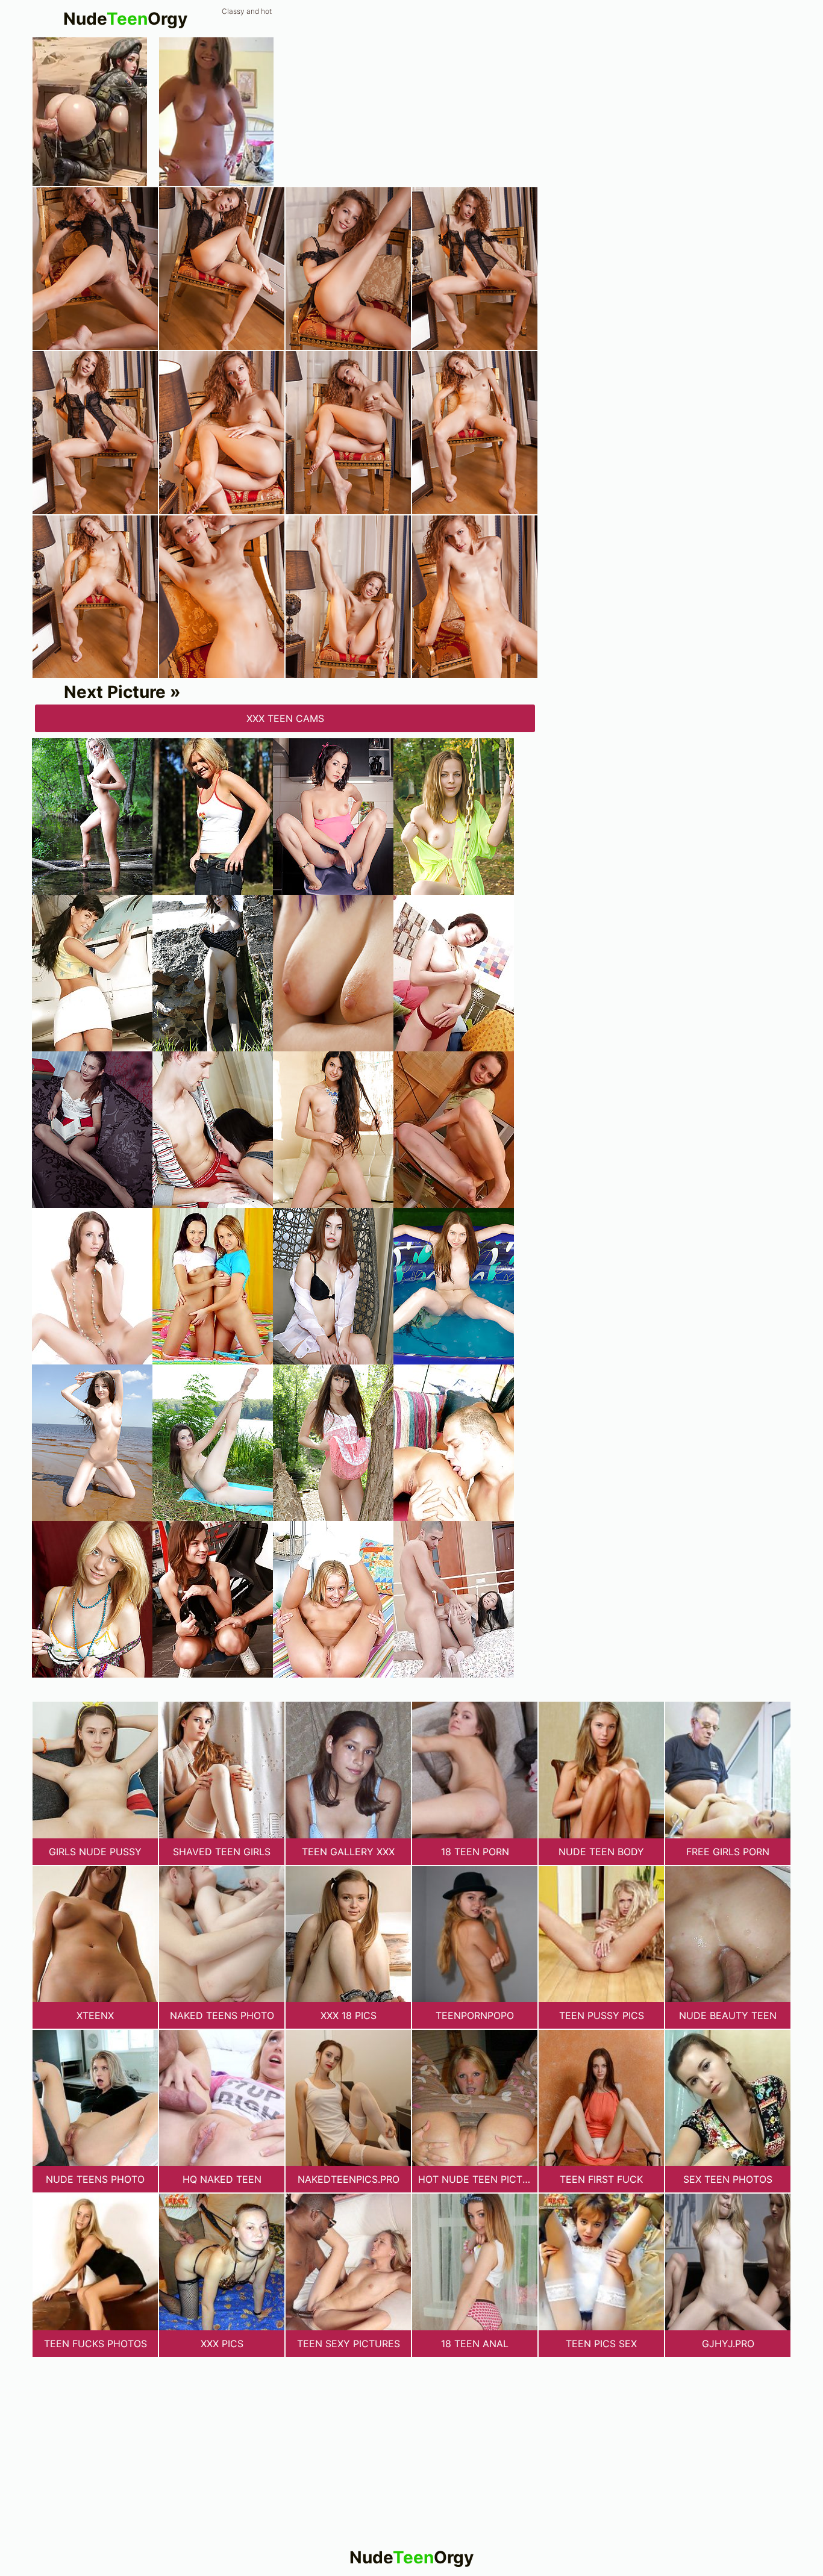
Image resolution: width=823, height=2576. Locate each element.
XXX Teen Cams (285, 718)
